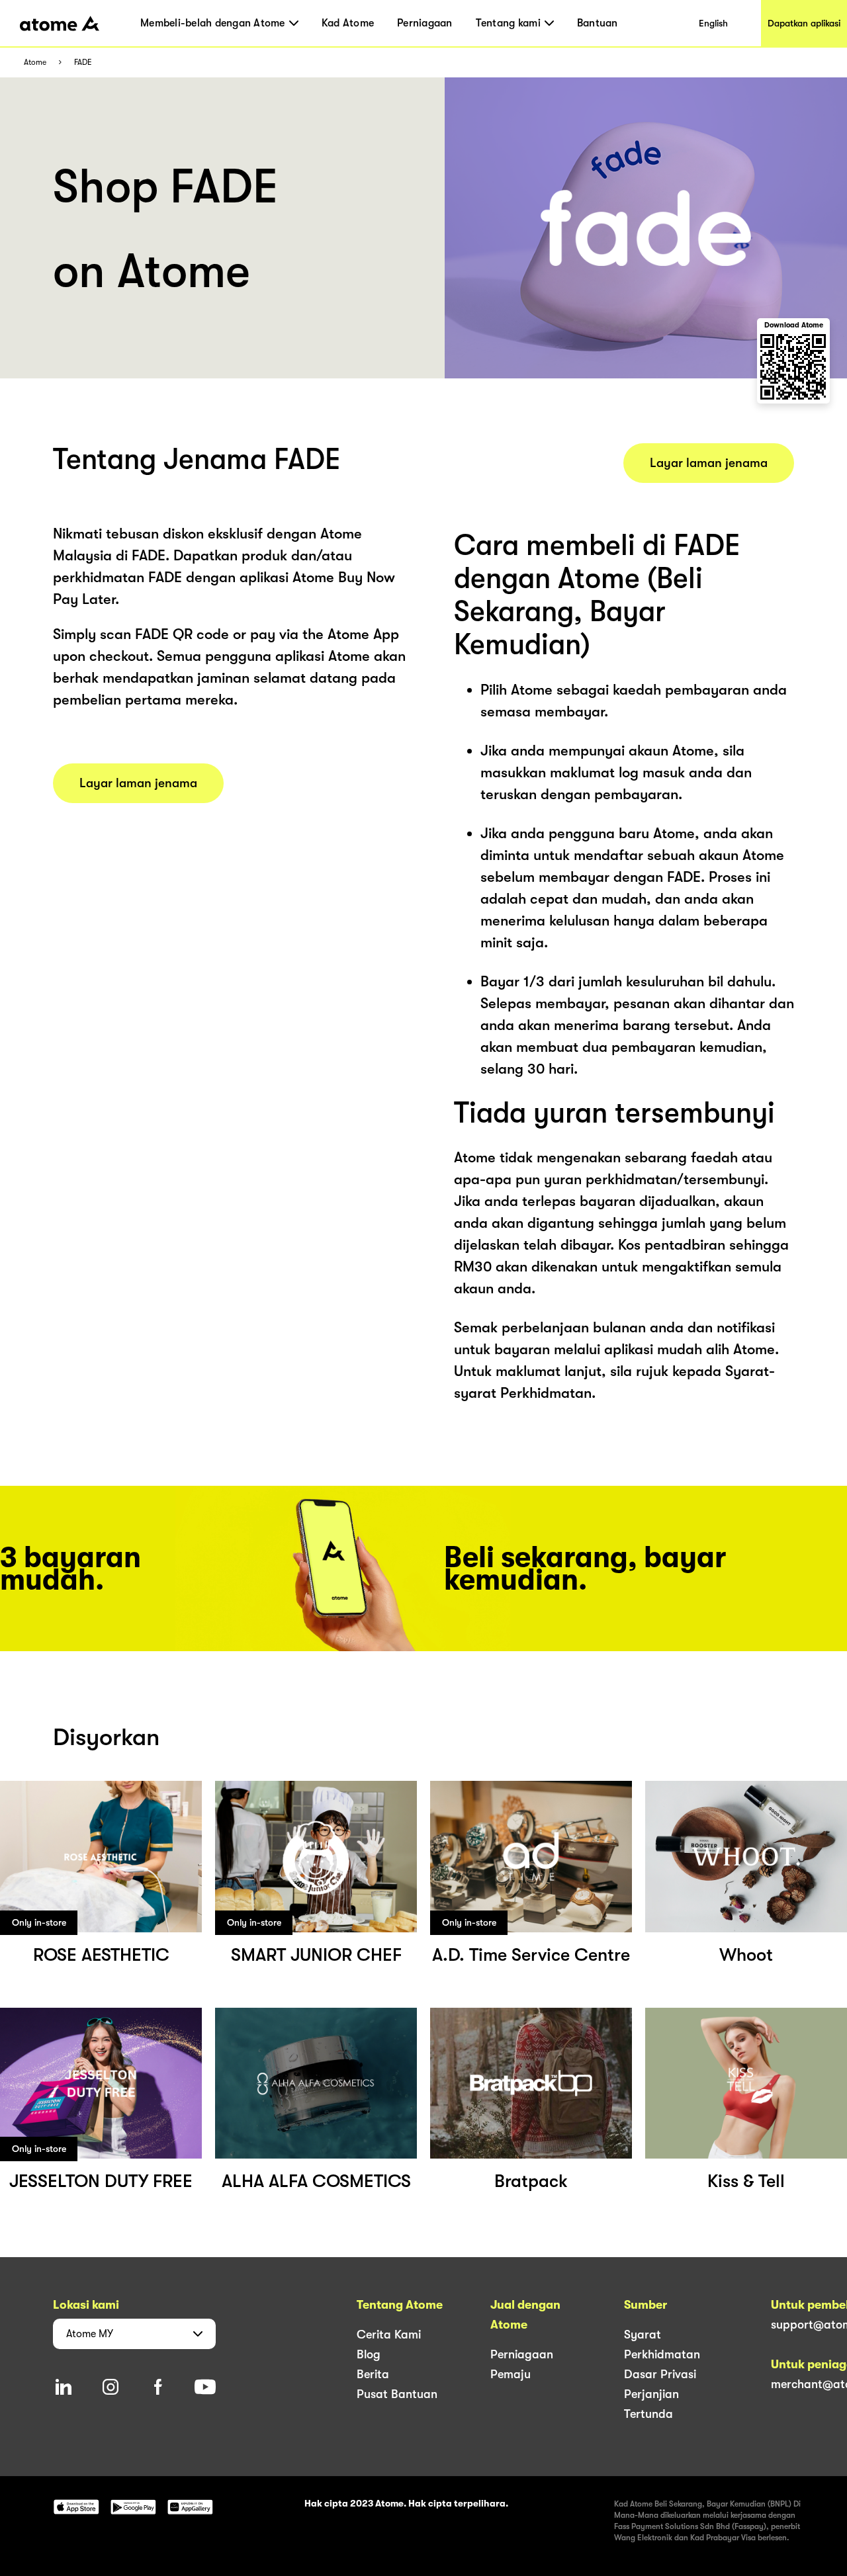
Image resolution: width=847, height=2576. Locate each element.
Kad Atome (348, 23)
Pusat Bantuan (397, 2394)
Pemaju (511, 2374)
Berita (373, 2374)
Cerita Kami (389, 2335)
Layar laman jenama (138, 783)
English (713, 23)
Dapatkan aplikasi (804, 23)
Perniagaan (425, 23)
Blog (369, 2354)
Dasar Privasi (660, 2374)
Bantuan (598, 23)
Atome (35, 63)
